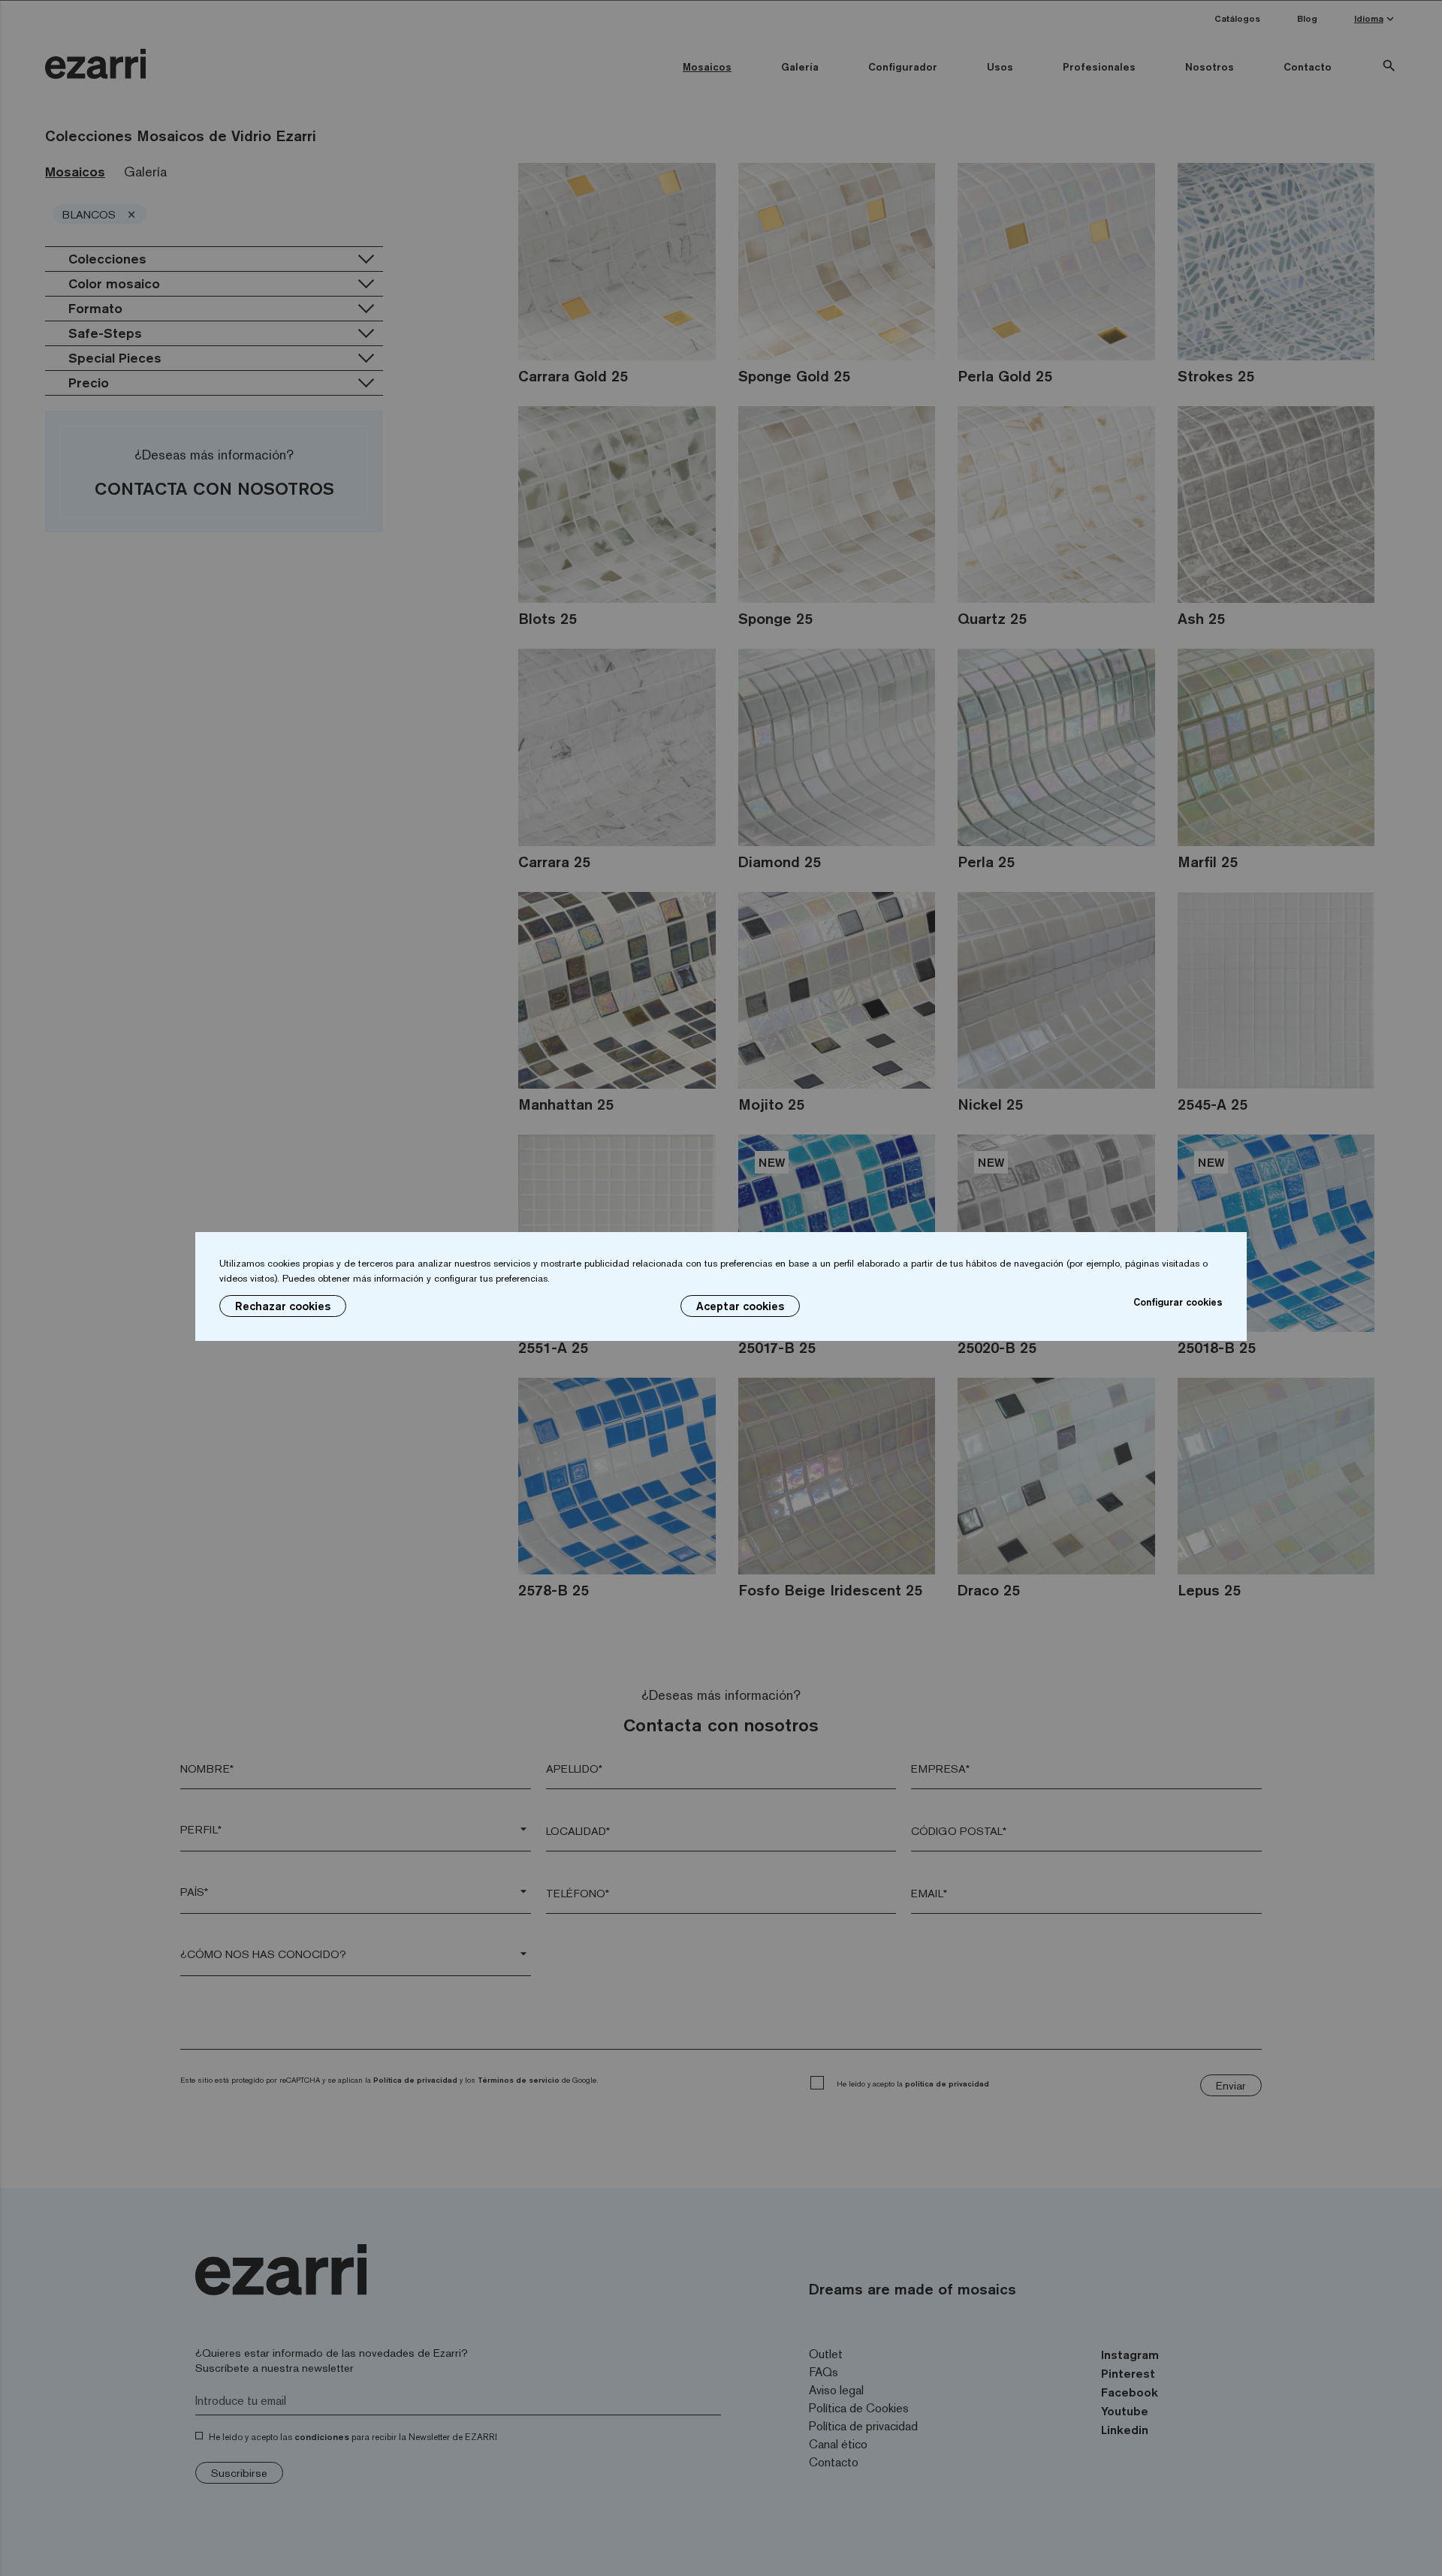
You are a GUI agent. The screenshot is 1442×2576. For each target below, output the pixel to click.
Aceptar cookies (740, 1306)
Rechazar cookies (283, 1306)
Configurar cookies (1178, 1302)
